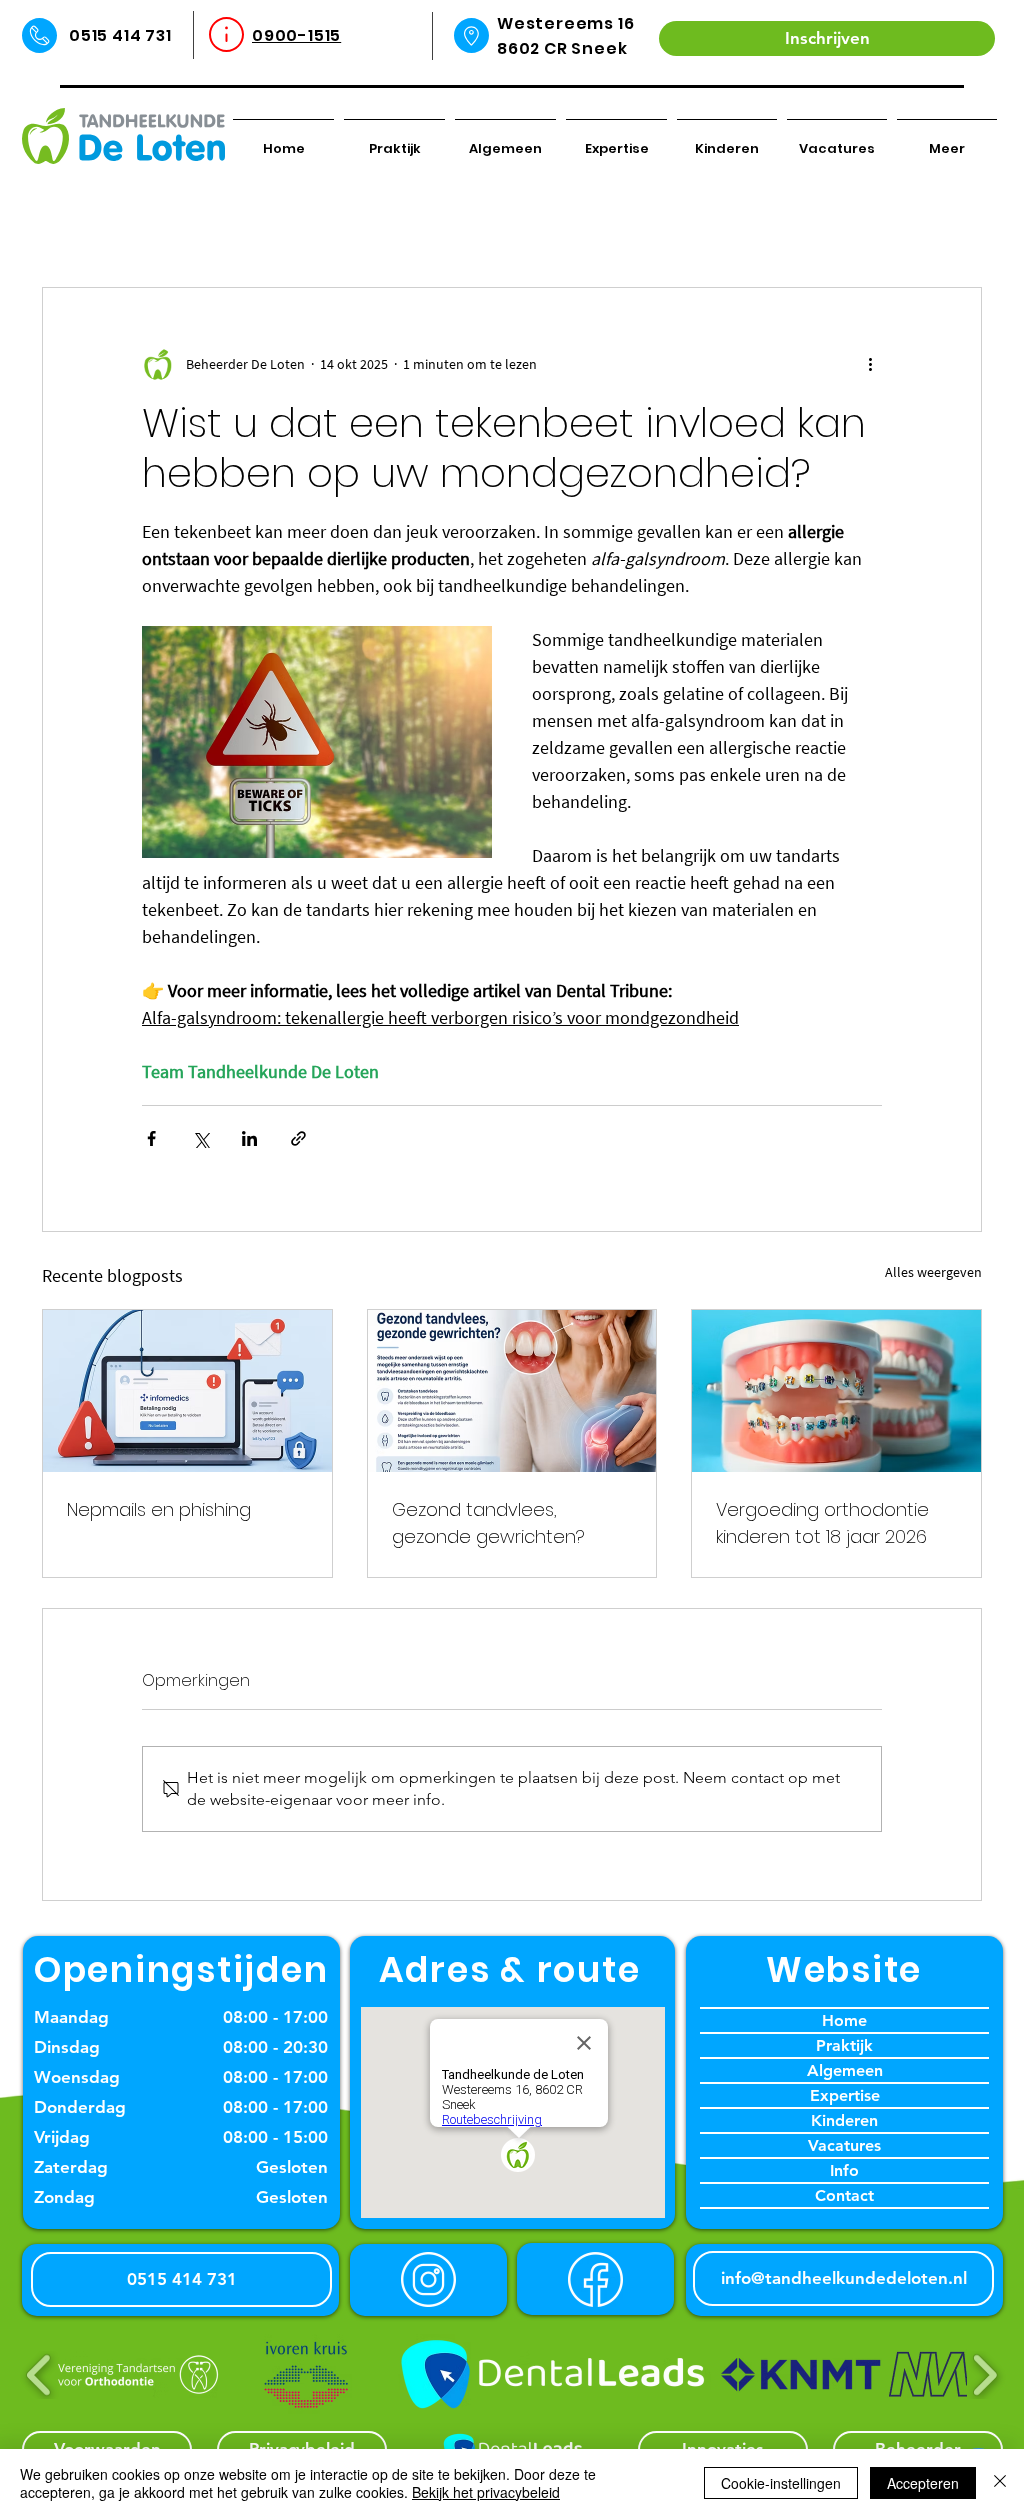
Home (844, 2020)
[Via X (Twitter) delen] (200, 1138)
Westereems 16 (565, 23)
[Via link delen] (298, 1138)
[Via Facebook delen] (151, 1138)
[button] (956, 227)
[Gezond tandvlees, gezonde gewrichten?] (512, 1391)
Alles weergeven (933, 1272)
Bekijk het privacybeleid (486, 2492)
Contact (844, 2195)
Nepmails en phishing (159, 1509)
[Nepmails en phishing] (187, 1391)
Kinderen (844, 2120)
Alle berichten (97, 226)
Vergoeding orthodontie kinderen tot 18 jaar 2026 (822, 1523)
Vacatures (844, 2145)
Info (844, 2170)
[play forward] (984, 2375)
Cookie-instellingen (781, 2483)
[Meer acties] (870, 364)
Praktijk (844, 2045)
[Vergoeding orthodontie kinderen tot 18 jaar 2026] (836, 1391)
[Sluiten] (1000, 2483)
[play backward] (39, 2375)
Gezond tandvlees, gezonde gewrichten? (488, 1523)
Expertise (845, 2095)
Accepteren (923, 2483)
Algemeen (845, 2070)
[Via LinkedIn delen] (249, 1138)
